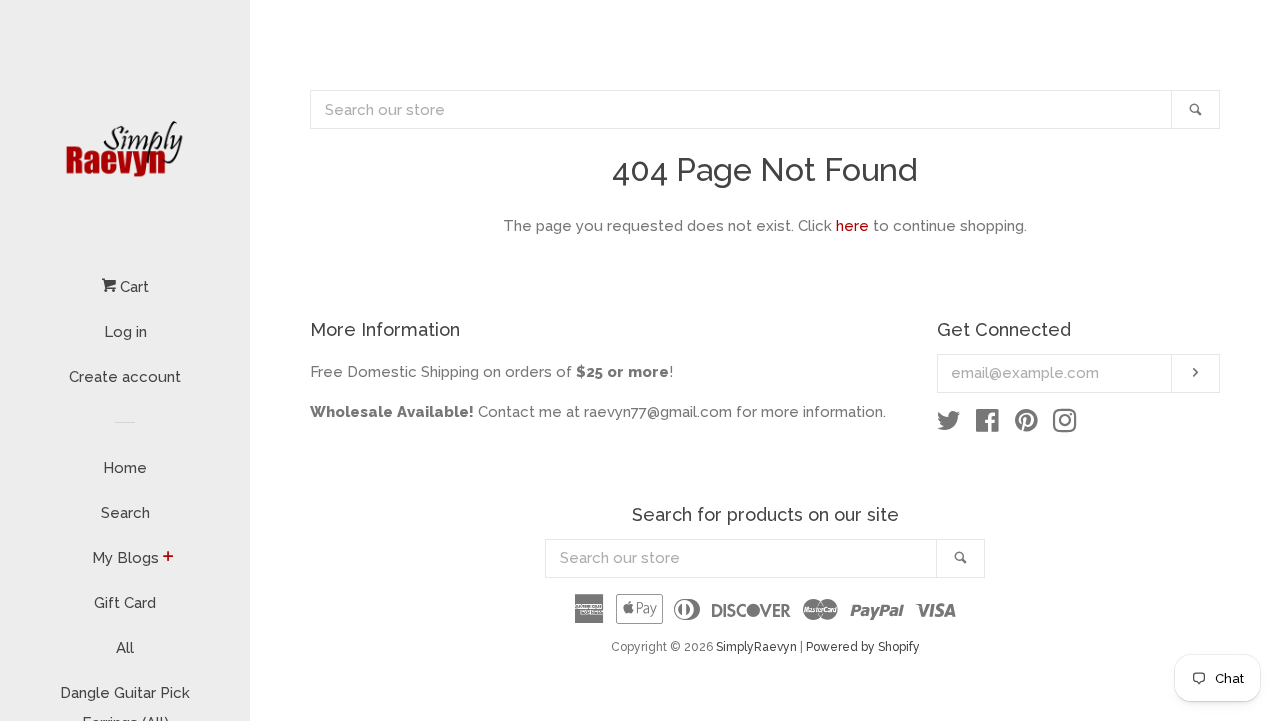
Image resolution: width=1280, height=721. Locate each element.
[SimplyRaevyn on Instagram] (1065, 425)
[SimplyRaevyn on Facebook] (987, 425)
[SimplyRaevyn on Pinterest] (1026, 425)
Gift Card (125, 603)
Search (125, 513)
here (852, 226)
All (125, 648)
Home (125, 468)
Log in (125, 332)
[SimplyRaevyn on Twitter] (949, 425)
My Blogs (125, 558)
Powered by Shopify (863, 647)
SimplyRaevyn (756, 647)
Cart (132, 287)
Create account (125, 377)
